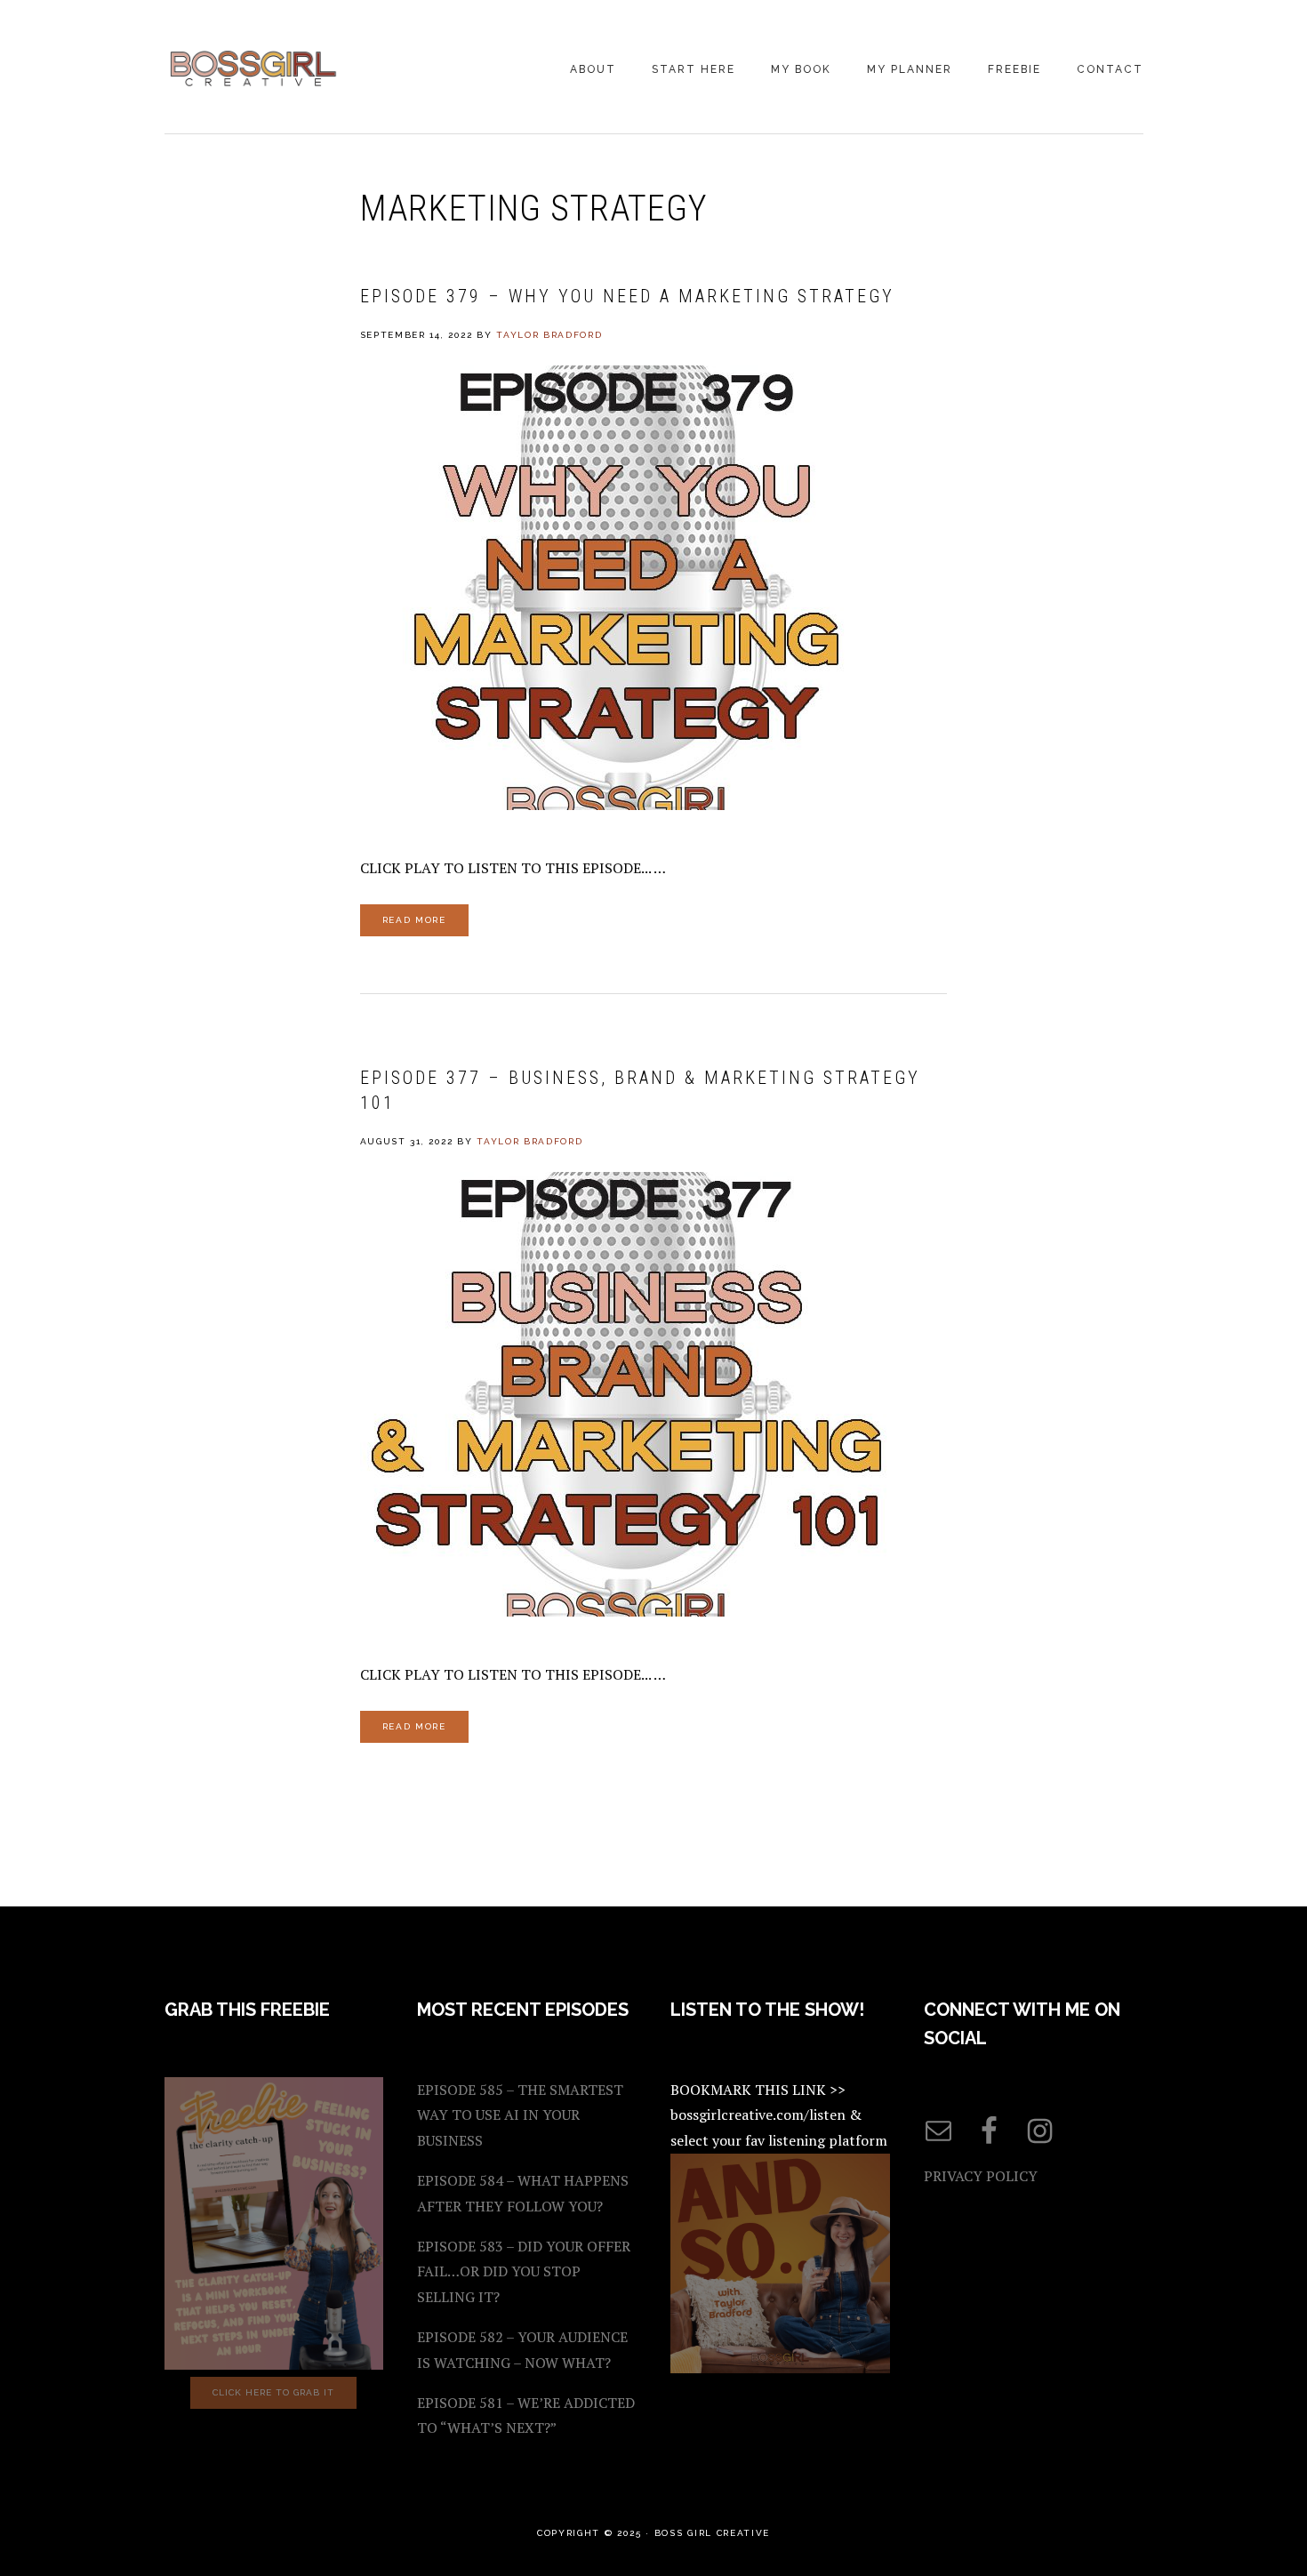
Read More (414, 920)
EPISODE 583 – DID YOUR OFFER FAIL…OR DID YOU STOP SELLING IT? (524, 2272)
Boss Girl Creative (253, 68)
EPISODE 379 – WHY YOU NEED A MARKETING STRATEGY (627, 296)
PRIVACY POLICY (981, 2176)
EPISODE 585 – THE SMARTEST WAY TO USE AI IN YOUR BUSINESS (520, 2115)
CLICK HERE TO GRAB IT (273, 2392)
